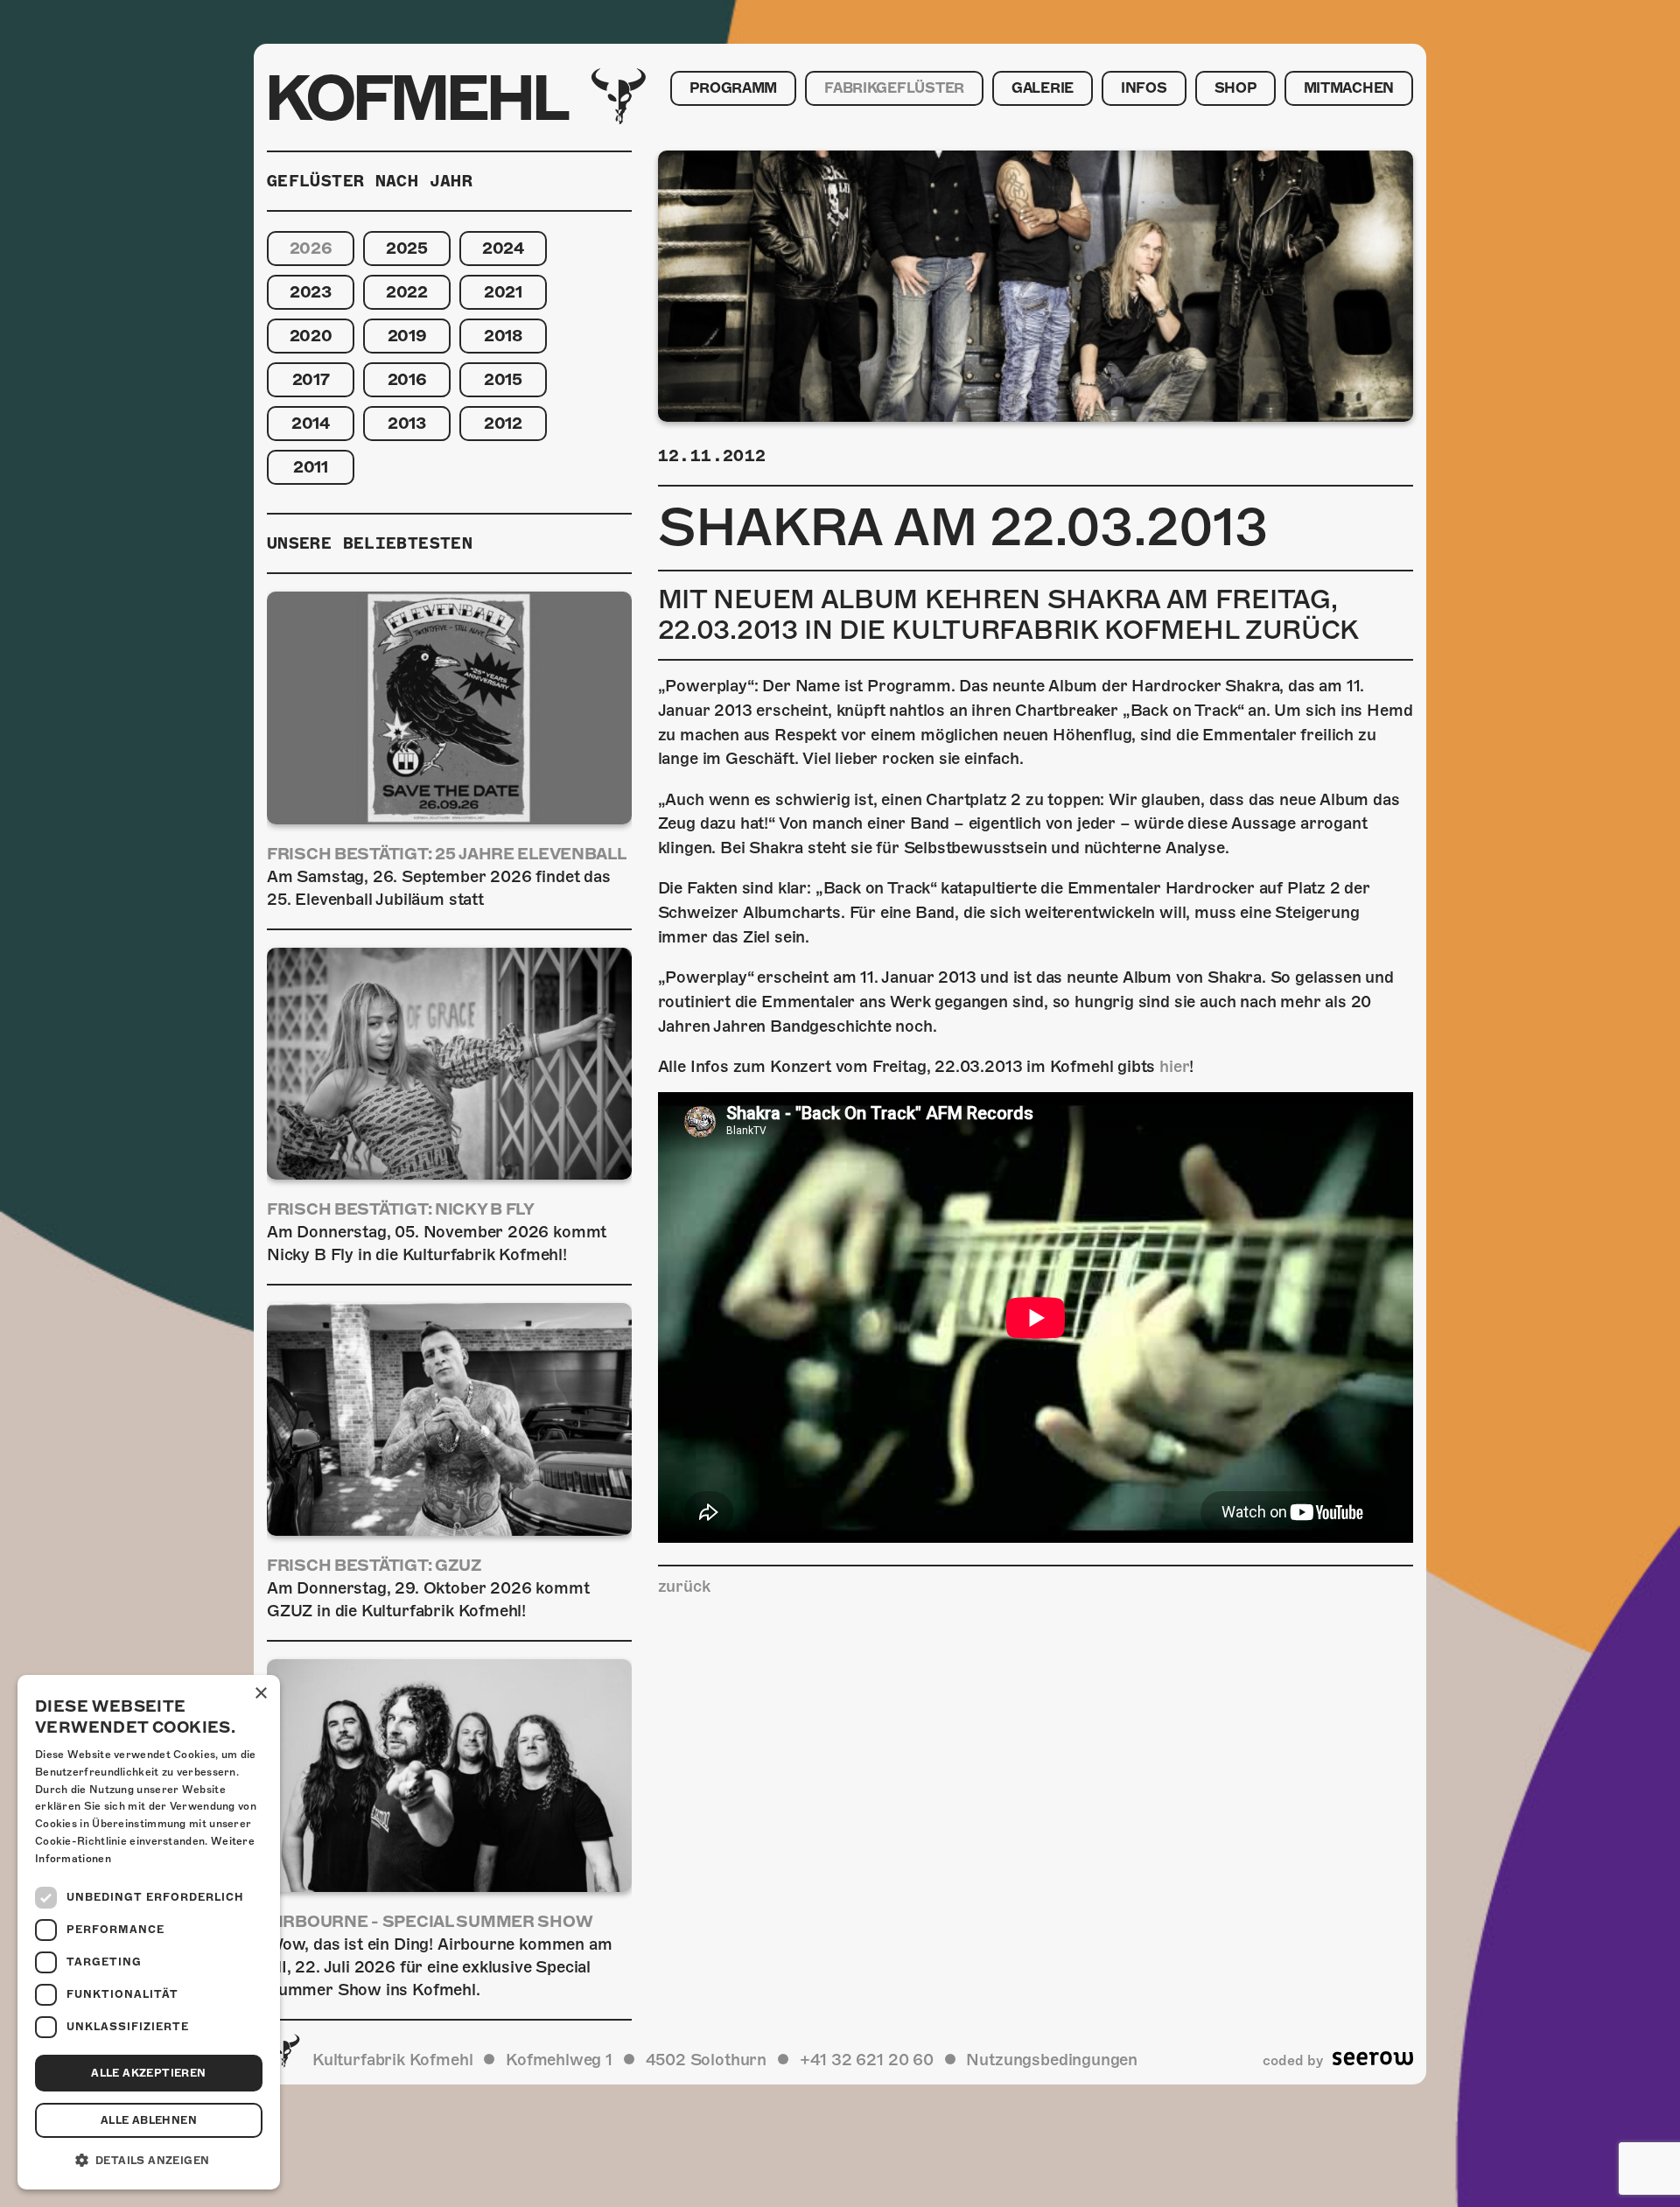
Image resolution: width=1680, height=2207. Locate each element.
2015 (503, 379)
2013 (407, 423)
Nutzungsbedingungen (1052, 2060)
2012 (503, 423)
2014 (311, 423)
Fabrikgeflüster (894, 88)
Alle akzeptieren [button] (148, 2073)
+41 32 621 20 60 (867, 2060)
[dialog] (149, 1932)
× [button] (260, 1694)
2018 (503, 336)
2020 (311, 336)
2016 (407, 379)
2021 (503, 292)
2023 (311, 292)
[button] (149, 2161)
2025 (407, 248)
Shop (1235, 88)
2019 (407, 336)
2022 (407, 292)
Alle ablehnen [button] (149, 2120)
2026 (311, 248)
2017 (311, 379)
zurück (684, 1586)
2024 (503, 248)
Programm (733, 88)
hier (1174, 1066)
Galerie (1043, 88)
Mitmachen (1349, 88)
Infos (1144, 88)
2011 (311, 467)
